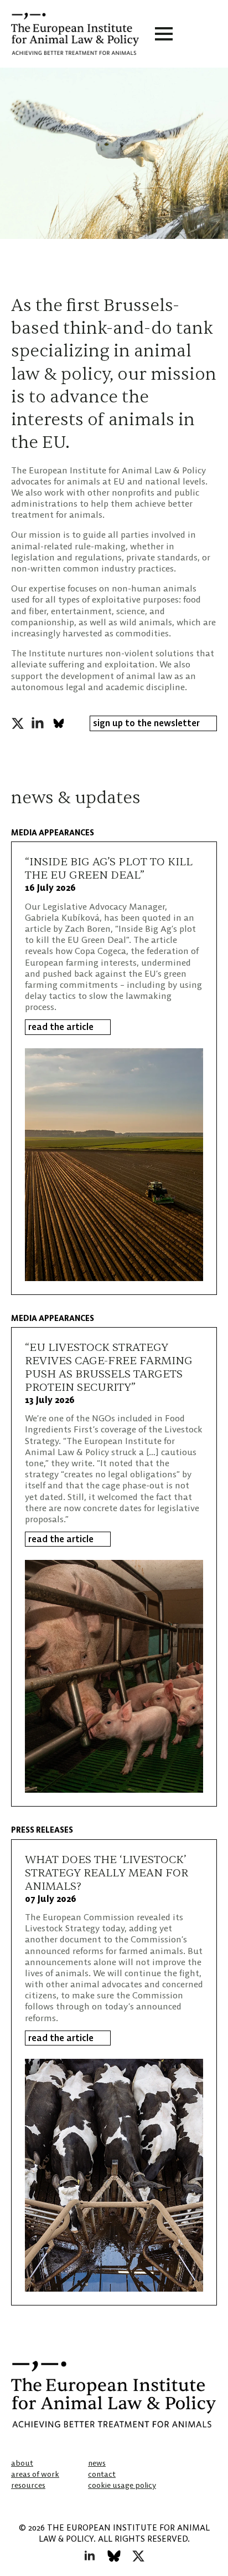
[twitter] (18, 723)
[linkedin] (38, 723)
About (22, 2463)
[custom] (59, 723)
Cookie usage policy (122, 2485)
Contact (102, 2474)
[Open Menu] (164, 34)
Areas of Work (35, 2474)
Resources (28, 2485)
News (97, 2463)
